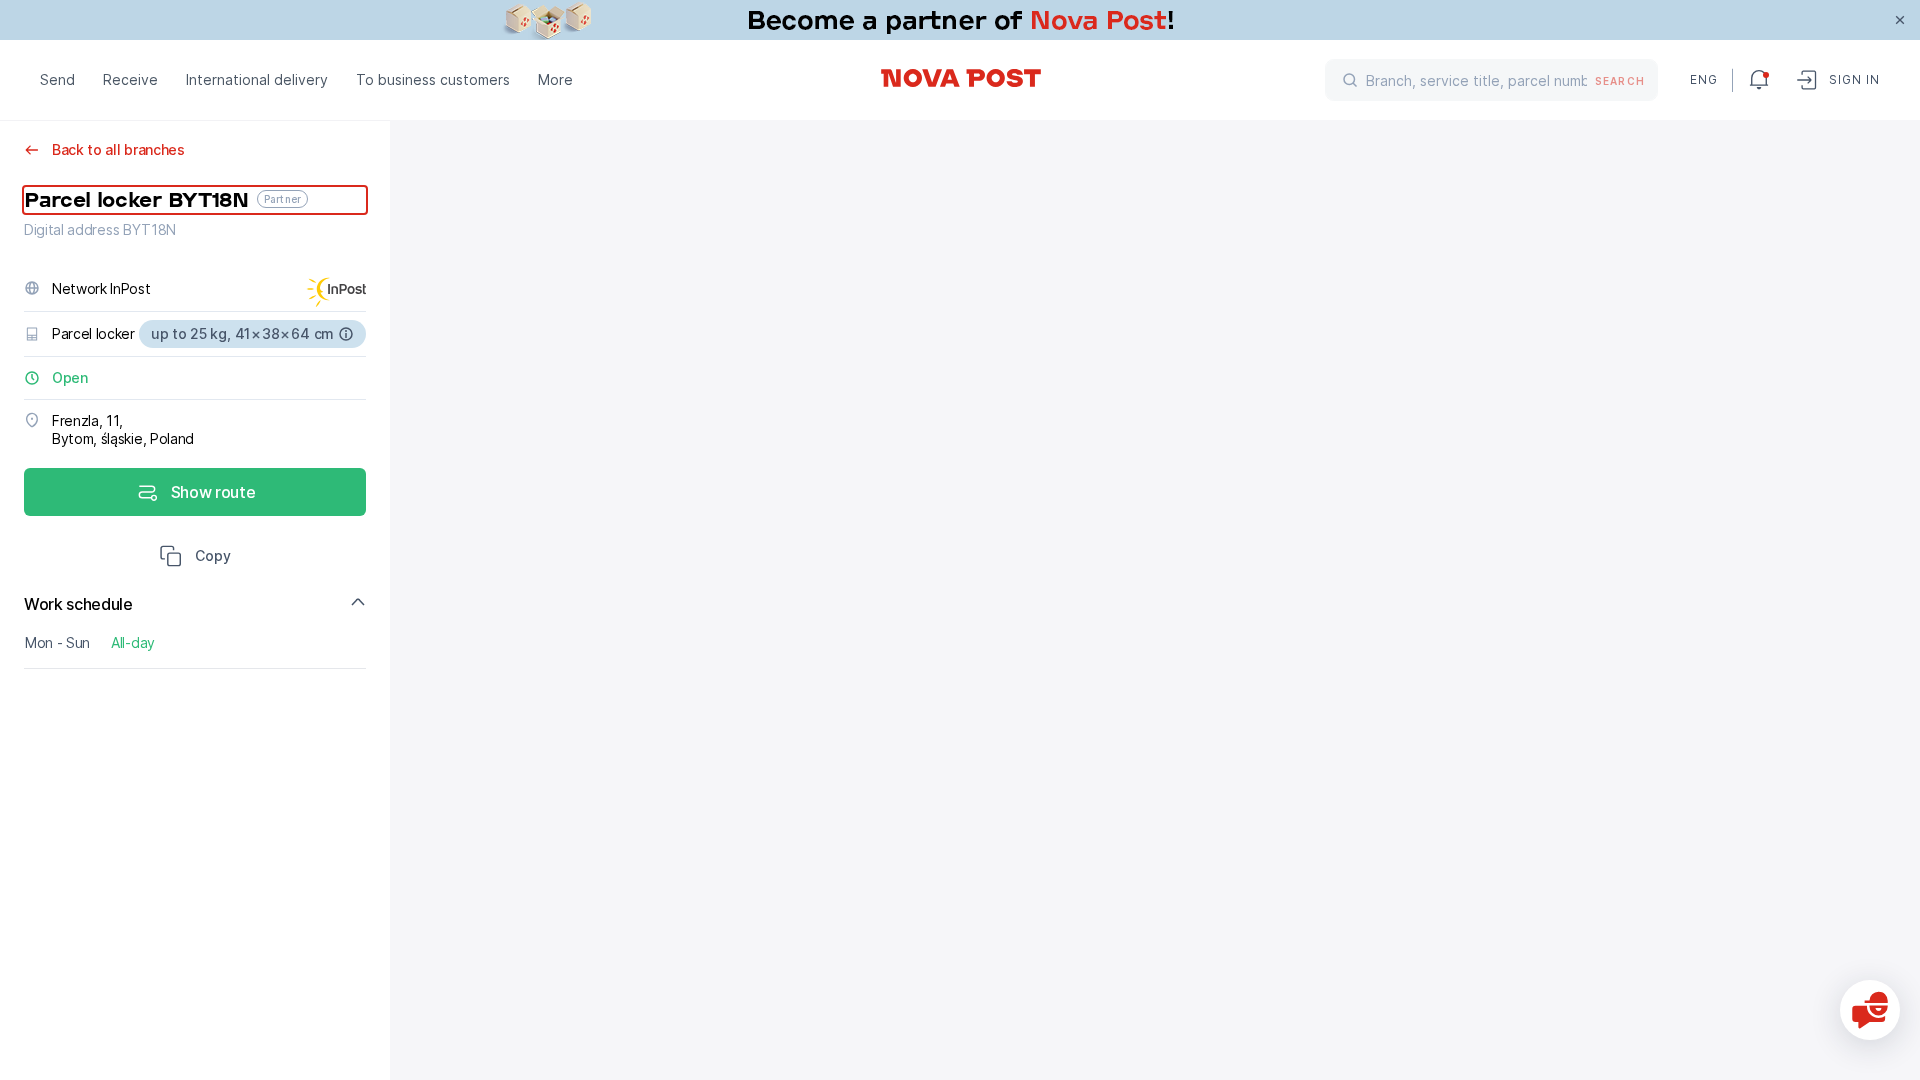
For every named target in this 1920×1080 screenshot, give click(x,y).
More (555, 79)
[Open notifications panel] (1759, 80)
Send (57, 79)
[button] (195, 558)
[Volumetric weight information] (346, 334)
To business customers (433, 79)
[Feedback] (1870, 1010)
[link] (960, 20)
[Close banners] (1900, 20)
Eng (1703, 79)
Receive (130, 79)
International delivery (257, 79)
